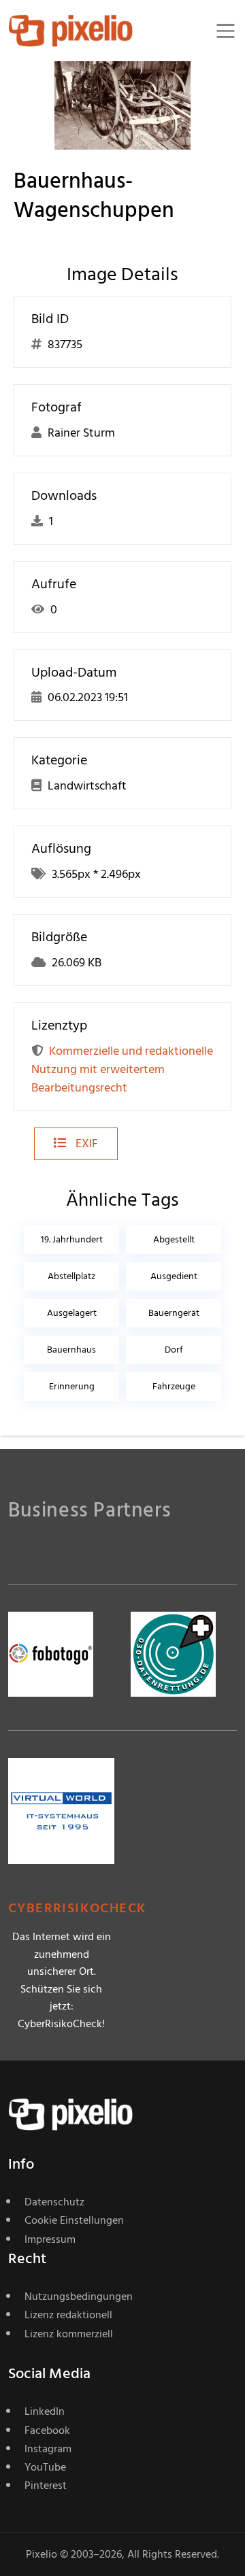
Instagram (48, 2449)
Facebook (47, 2430)
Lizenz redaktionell (68, 2315)
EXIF (85, 1143)
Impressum (50, 2239)
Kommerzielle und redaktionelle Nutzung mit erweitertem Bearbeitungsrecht (122, 1069)
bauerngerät (174, 1313)
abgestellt (174, 1239)
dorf (174, 1350)
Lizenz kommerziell (69, 2334)
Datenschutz (54, 2202)
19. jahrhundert (72, 1239)
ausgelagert (72, 1313)
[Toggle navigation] (226, 31)
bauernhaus (71, 1350)
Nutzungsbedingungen (79, 2297)
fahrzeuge (174, 1386)
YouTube (45, 2467)
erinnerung (72, 1386)
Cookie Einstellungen (74, 2220)
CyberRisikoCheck (77, 1909)
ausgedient (174, 1276)
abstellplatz (71, 1276)
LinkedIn (45, 2411)
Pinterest (46, 2486)
